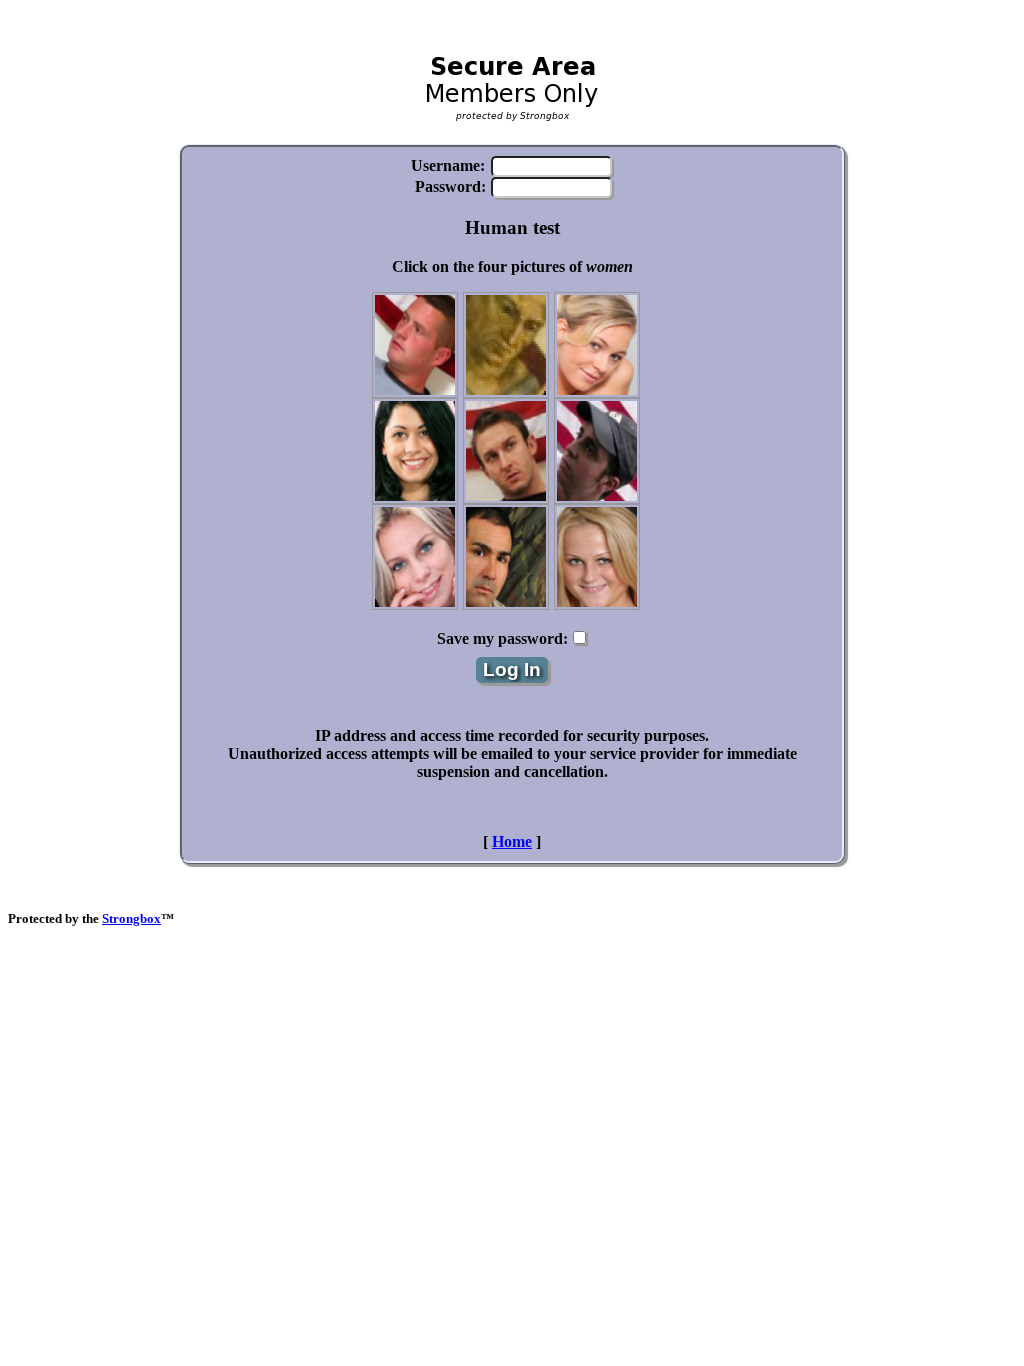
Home (512, 841)
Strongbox (131, 918)
